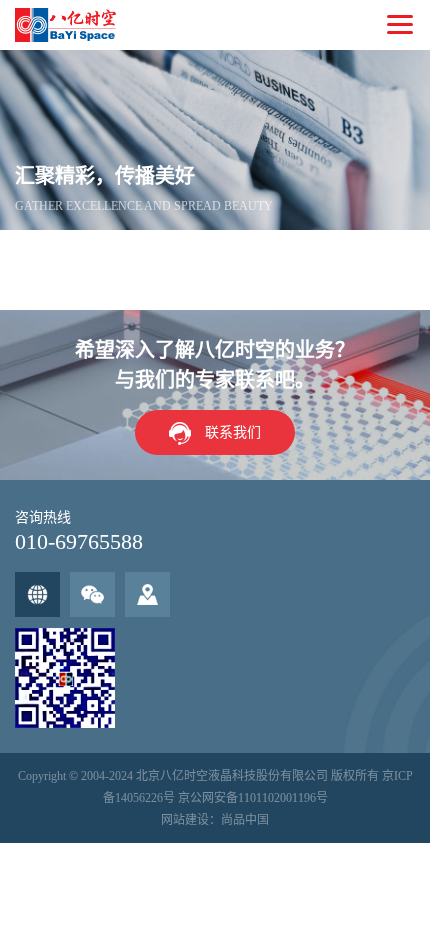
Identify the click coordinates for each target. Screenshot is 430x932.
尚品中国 (245, 820)
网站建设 (185, 820)
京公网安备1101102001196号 (253, 798)
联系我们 (233, 432)
